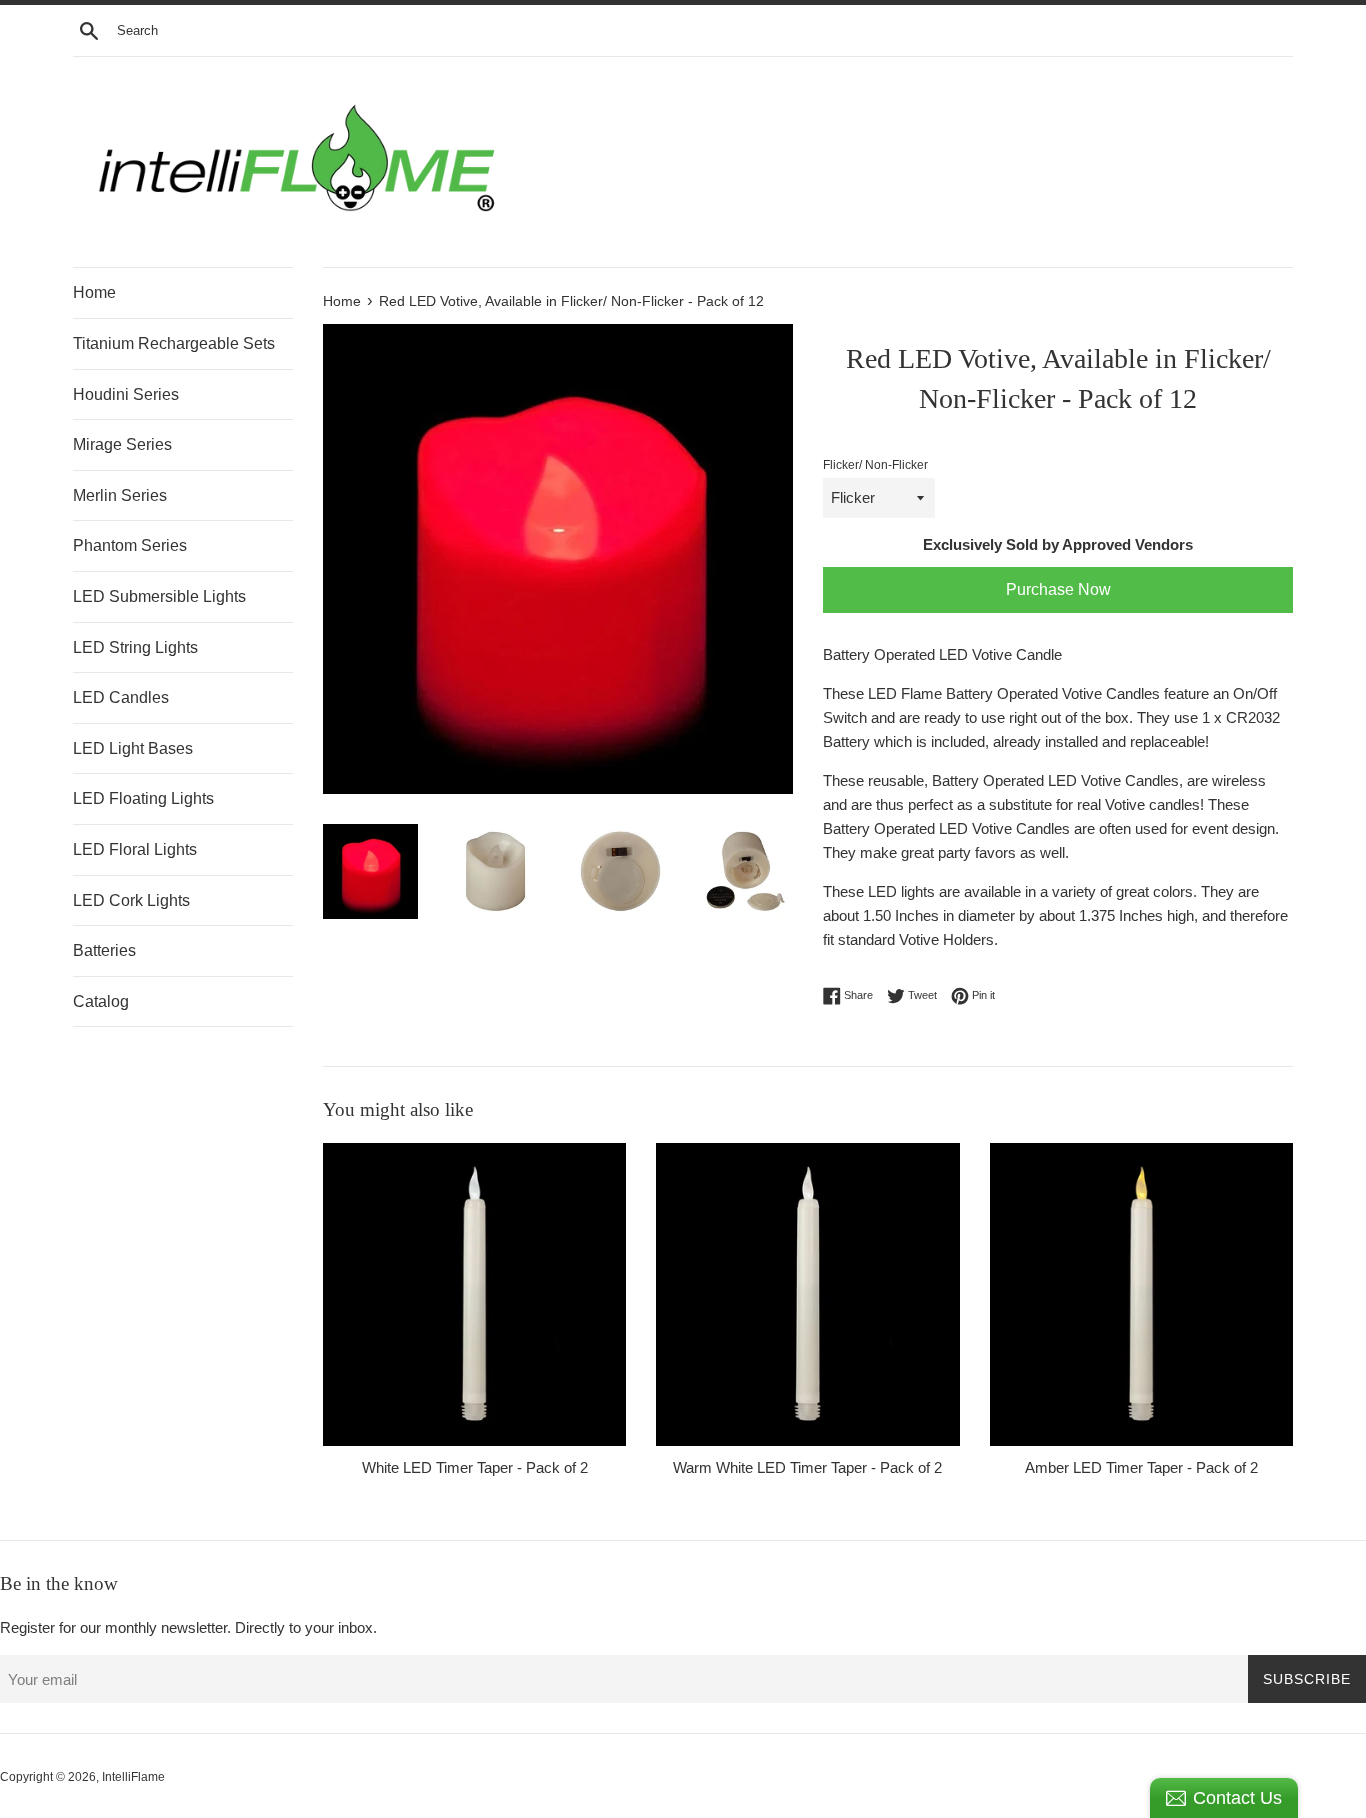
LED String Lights (135, 647)
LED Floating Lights (143, 798)
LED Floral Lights (135, 849)
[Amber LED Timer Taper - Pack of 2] (1141, 1294)
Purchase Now (1058, 589)
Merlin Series (120, 495)
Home (94, 292)
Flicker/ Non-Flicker (875, 465)
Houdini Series (126, 394)
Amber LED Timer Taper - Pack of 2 (1141, 1467)
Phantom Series (130, 545)
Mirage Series (122, 444)
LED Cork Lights (131, 900)
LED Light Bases (133, 748)
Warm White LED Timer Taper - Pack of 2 (807, 1467)
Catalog (101, 1001)
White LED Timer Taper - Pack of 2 (475, 1467)
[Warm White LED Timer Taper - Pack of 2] (807, 1294)
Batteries (104, 950)
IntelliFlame (133, 1777)
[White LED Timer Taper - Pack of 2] (474, 1294)
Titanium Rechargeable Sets (174, 343)
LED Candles (121, 697)
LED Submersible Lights (159, 596)
